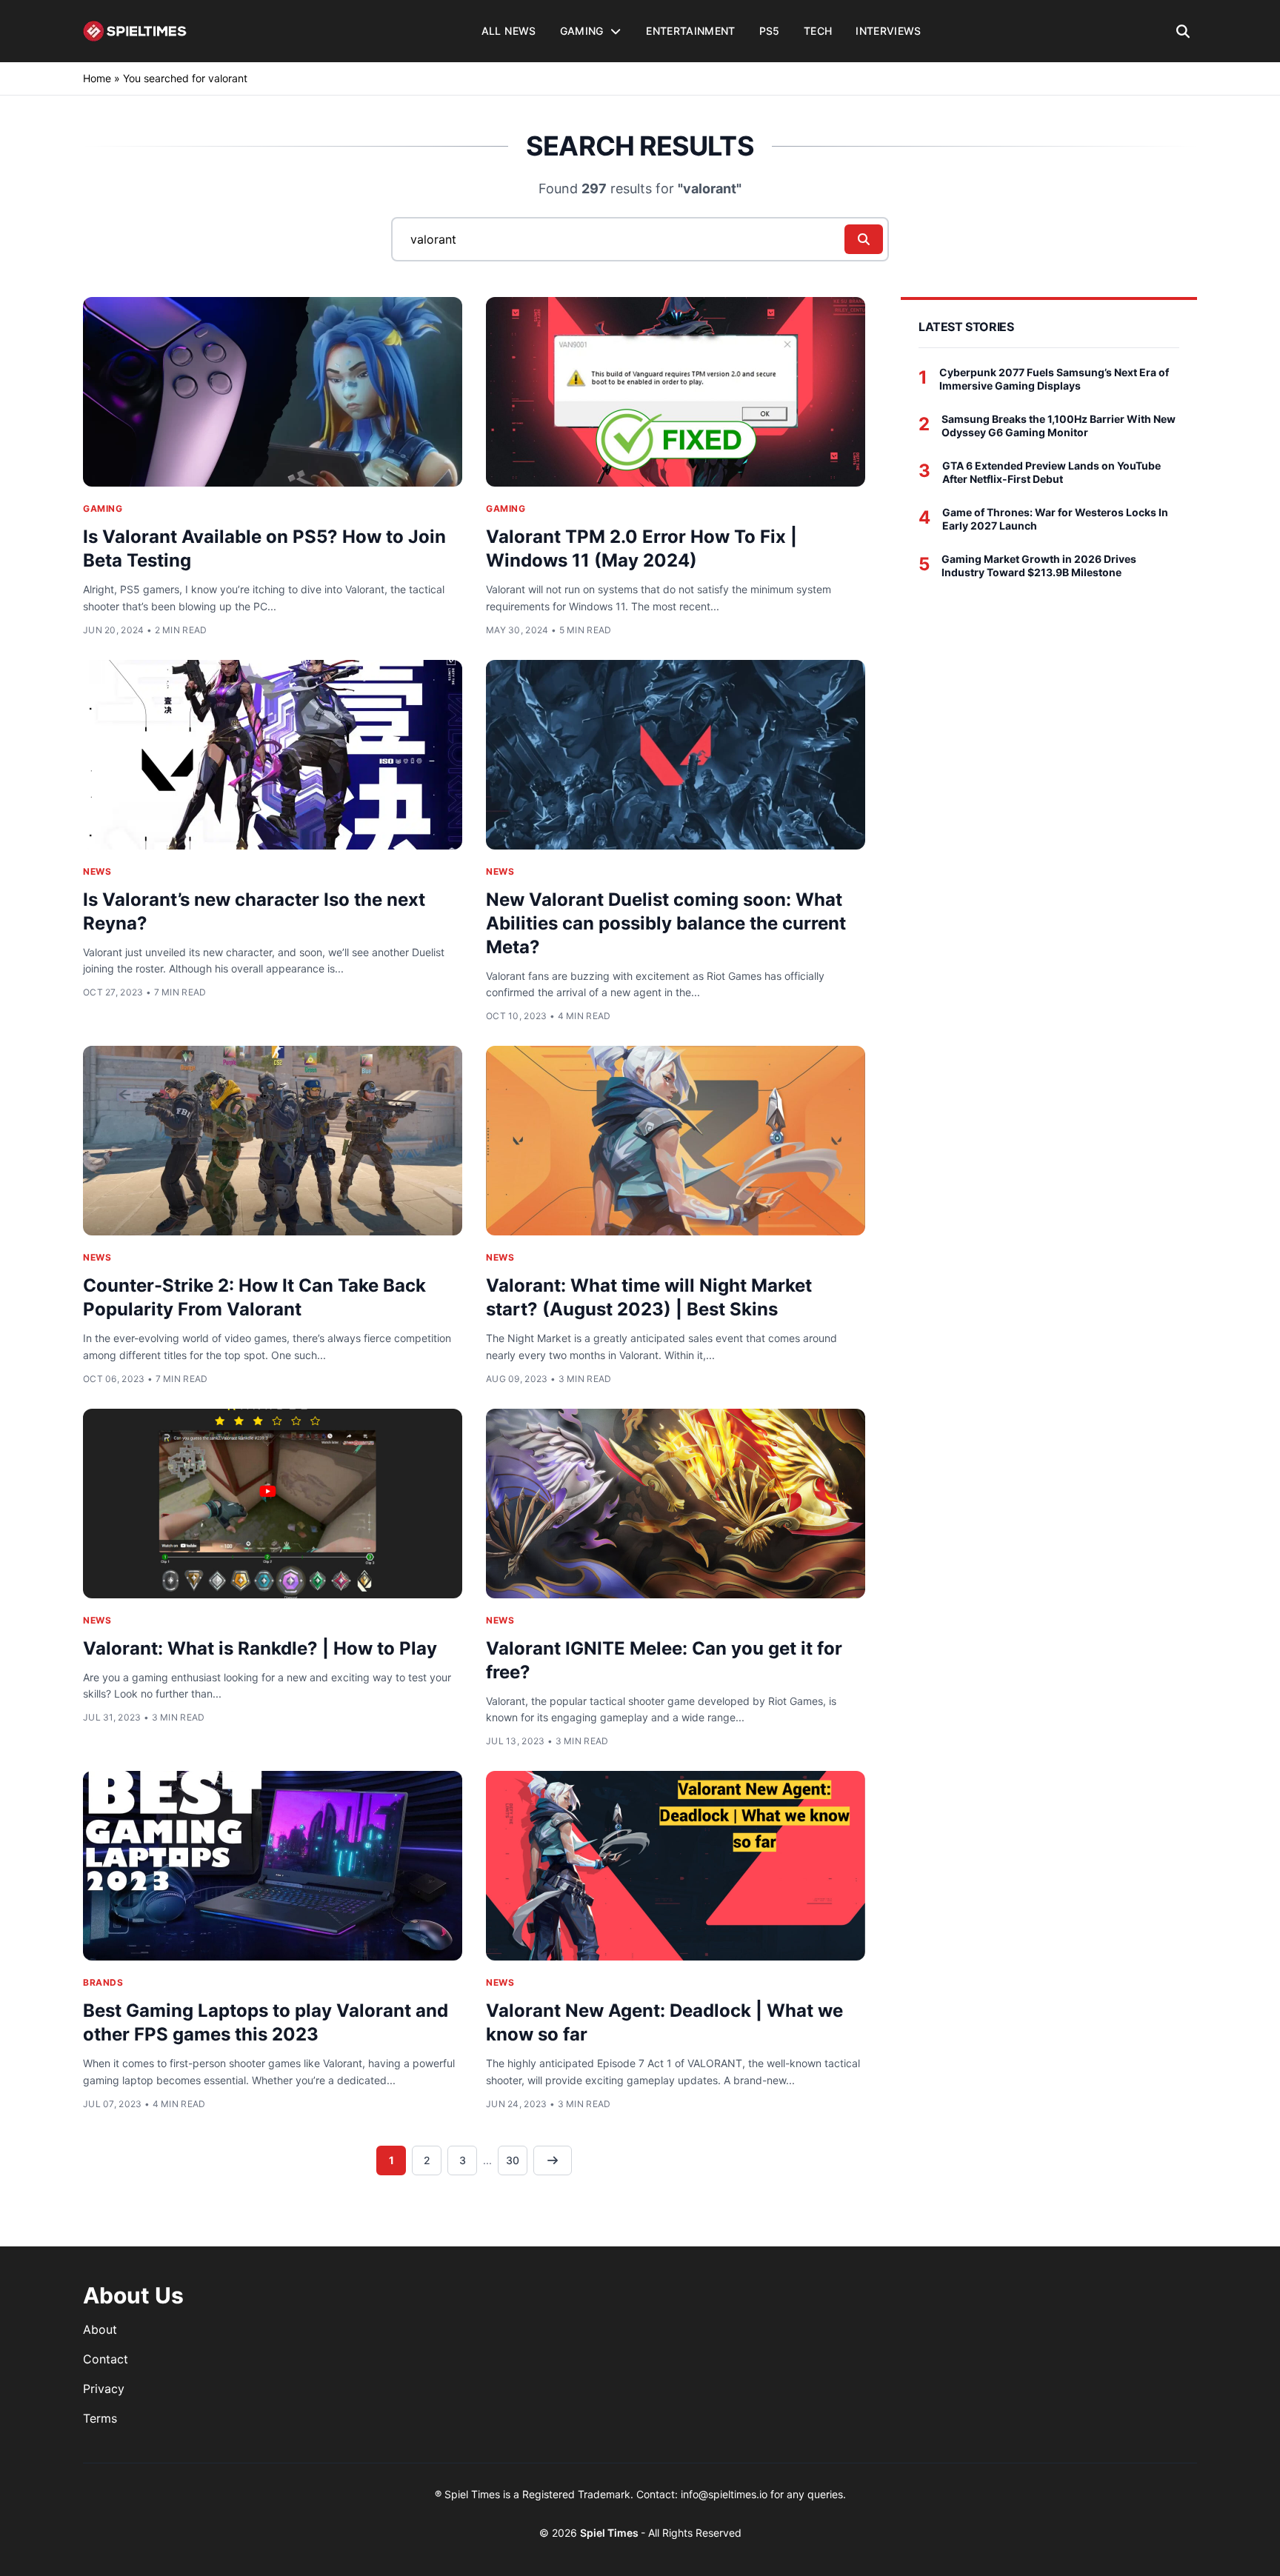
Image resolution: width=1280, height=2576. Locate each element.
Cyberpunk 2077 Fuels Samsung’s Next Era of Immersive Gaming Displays (1054, 379)
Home (97, 78)
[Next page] (553, 2160)
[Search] (1183, 31)
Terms (100, 2418)
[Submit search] (864, 239)
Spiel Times (610, 2533)
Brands (103, 1982)
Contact (106, 2359)
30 (513, 2160)
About (100, 2329)
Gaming (103, 508)
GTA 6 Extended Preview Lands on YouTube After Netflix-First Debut (1051, 472)
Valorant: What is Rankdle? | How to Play (260, 1648)
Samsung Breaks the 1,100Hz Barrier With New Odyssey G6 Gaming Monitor (1059, 426)
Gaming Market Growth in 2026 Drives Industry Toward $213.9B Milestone (1039, 565)
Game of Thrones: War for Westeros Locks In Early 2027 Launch (1055, 519)
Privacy (104, 2389)
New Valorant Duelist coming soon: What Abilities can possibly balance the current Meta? (666, 923)
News (97, 871)
